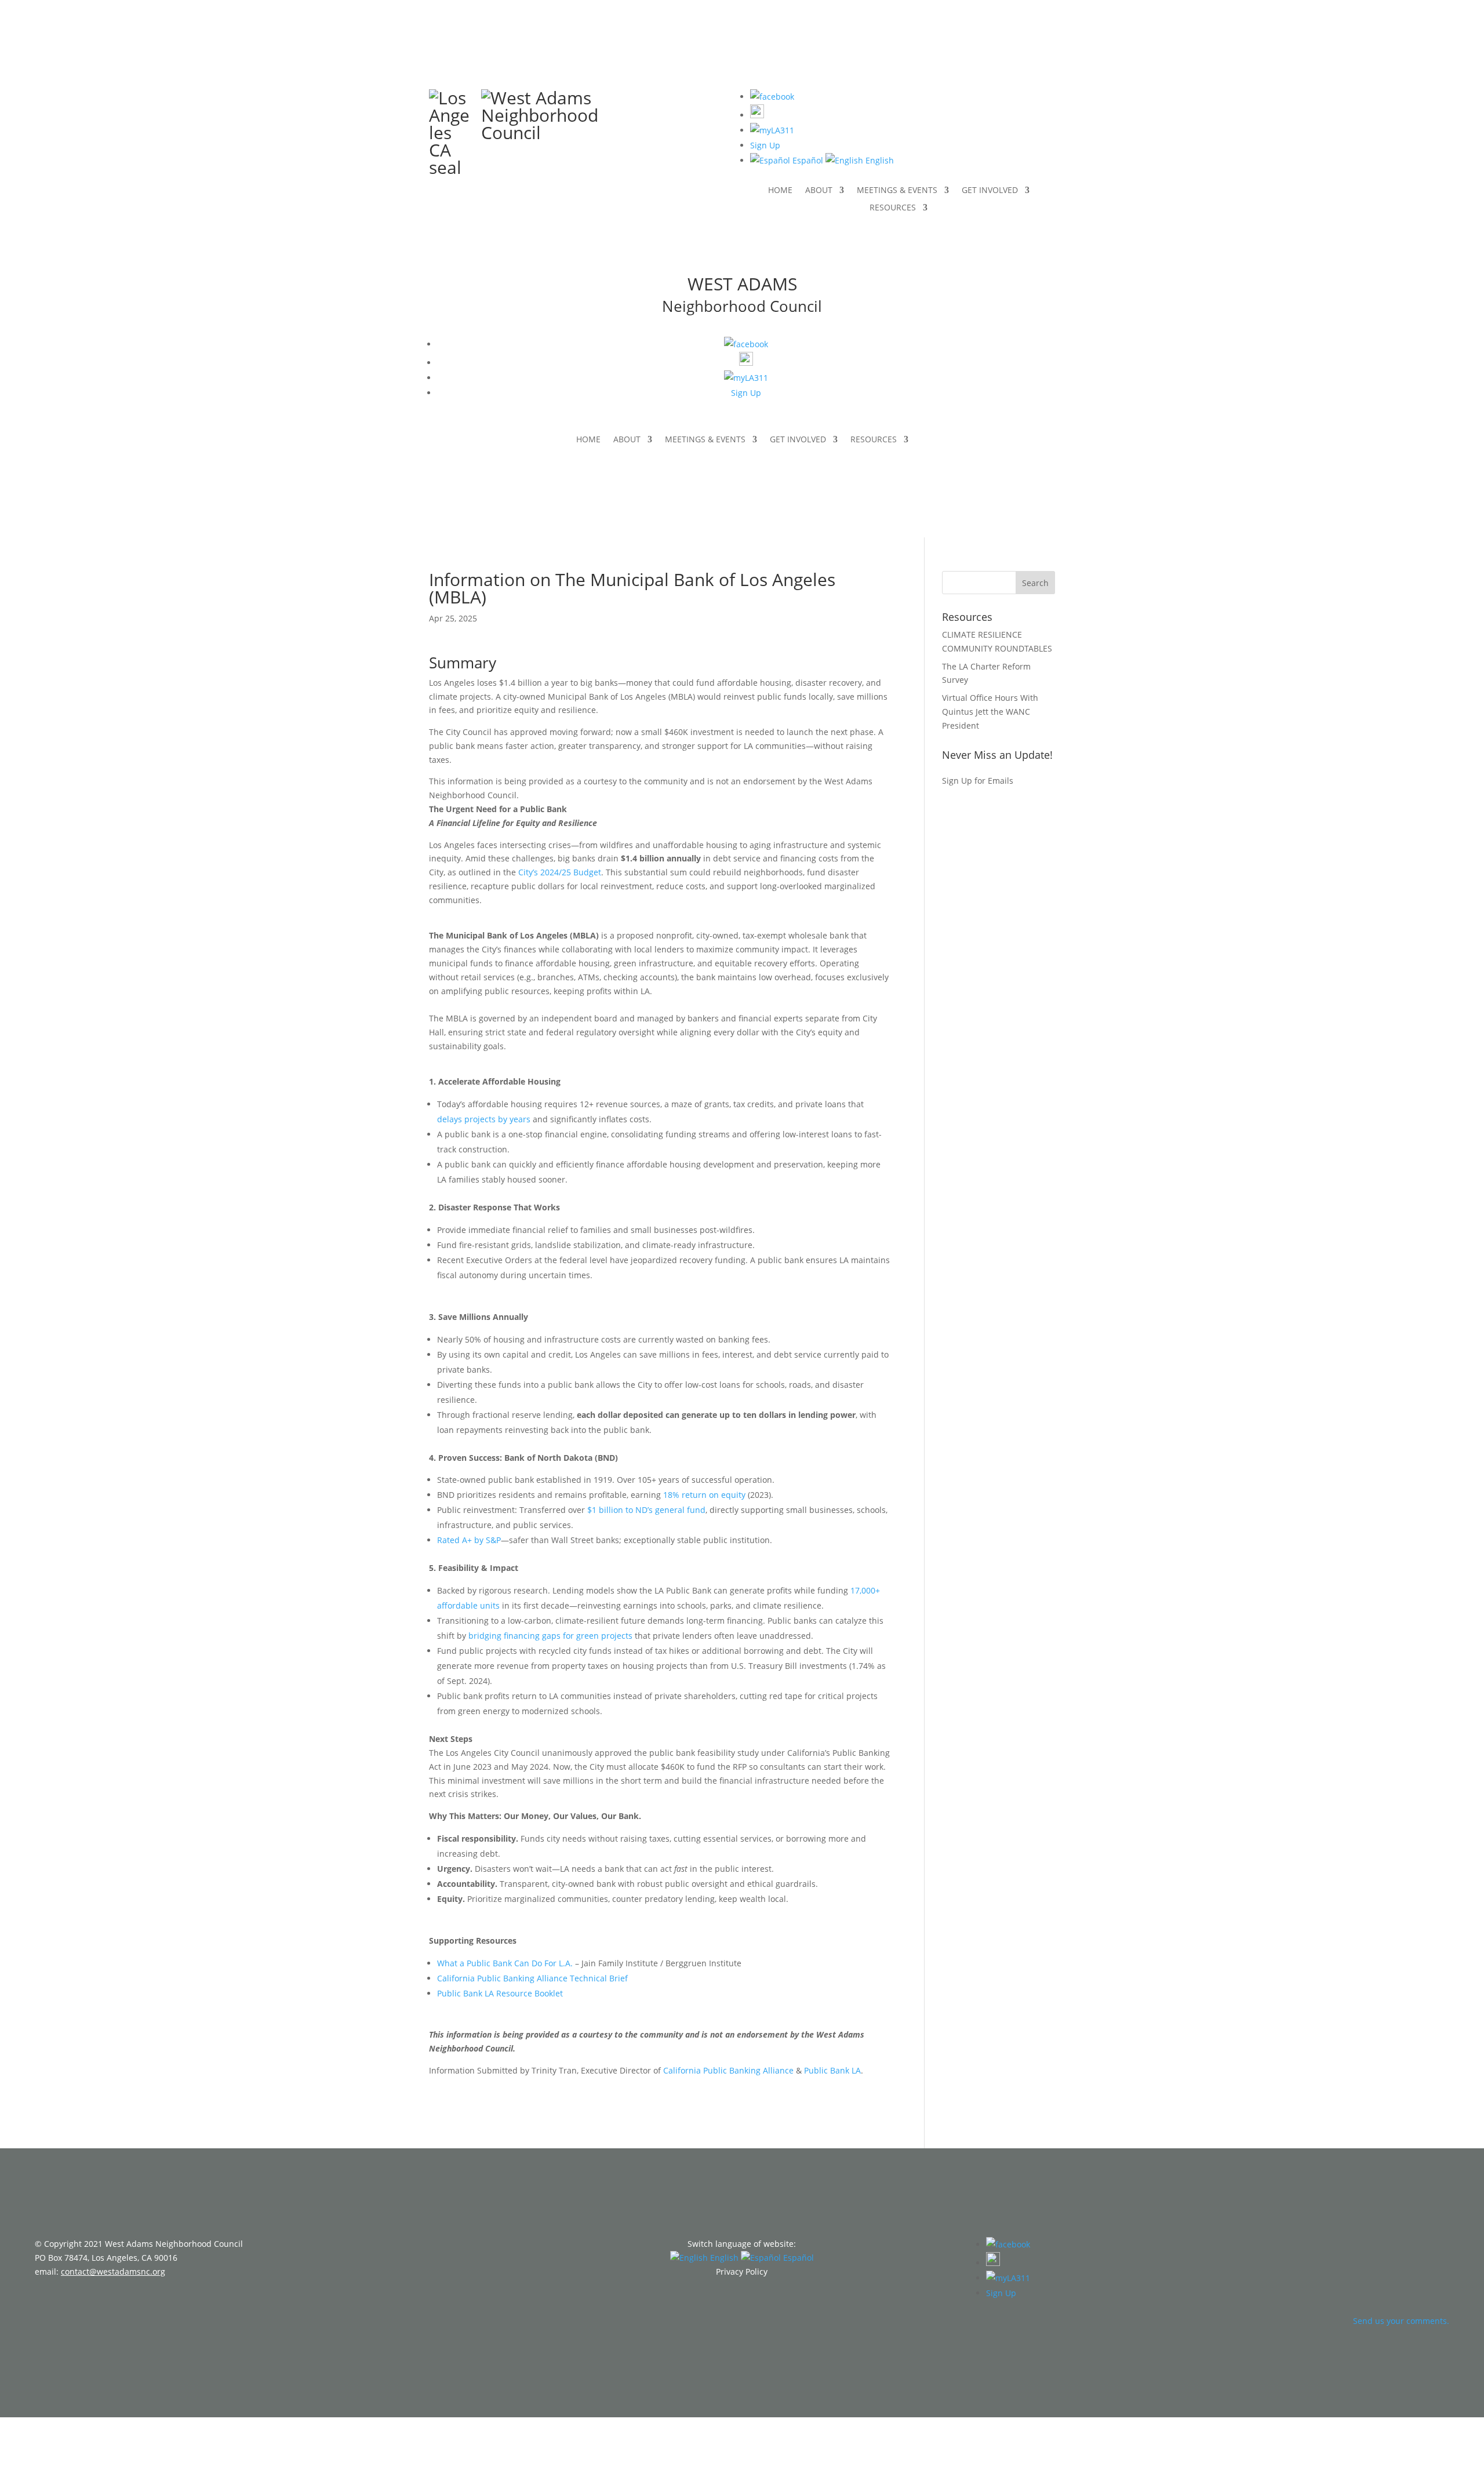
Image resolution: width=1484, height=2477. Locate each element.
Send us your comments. (1401, 2321)
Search (1035, 583)
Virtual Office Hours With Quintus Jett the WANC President (990, 712)
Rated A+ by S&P (469, 1540)
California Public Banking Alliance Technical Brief (532, 1978)
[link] (787, 160)
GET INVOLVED (990, 191)
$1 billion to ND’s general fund (646, 1510)
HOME (780, 191)
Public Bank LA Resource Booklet (500, 1993)
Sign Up (765, 145)
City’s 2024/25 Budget (560, 872)
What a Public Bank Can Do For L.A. (505, 1963)
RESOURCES (893, 208)
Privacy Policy (742, 2272)
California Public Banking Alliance (728, 2070)
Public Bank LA (832, 2070)
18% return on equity (704, 1495)
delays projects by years (484, 1119)
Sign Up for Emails (978, 781)
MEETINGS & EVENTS (897, 191)
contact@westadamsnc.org (113, 2272)
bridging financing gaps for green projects (550, 1636)
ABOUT (819, 191)
